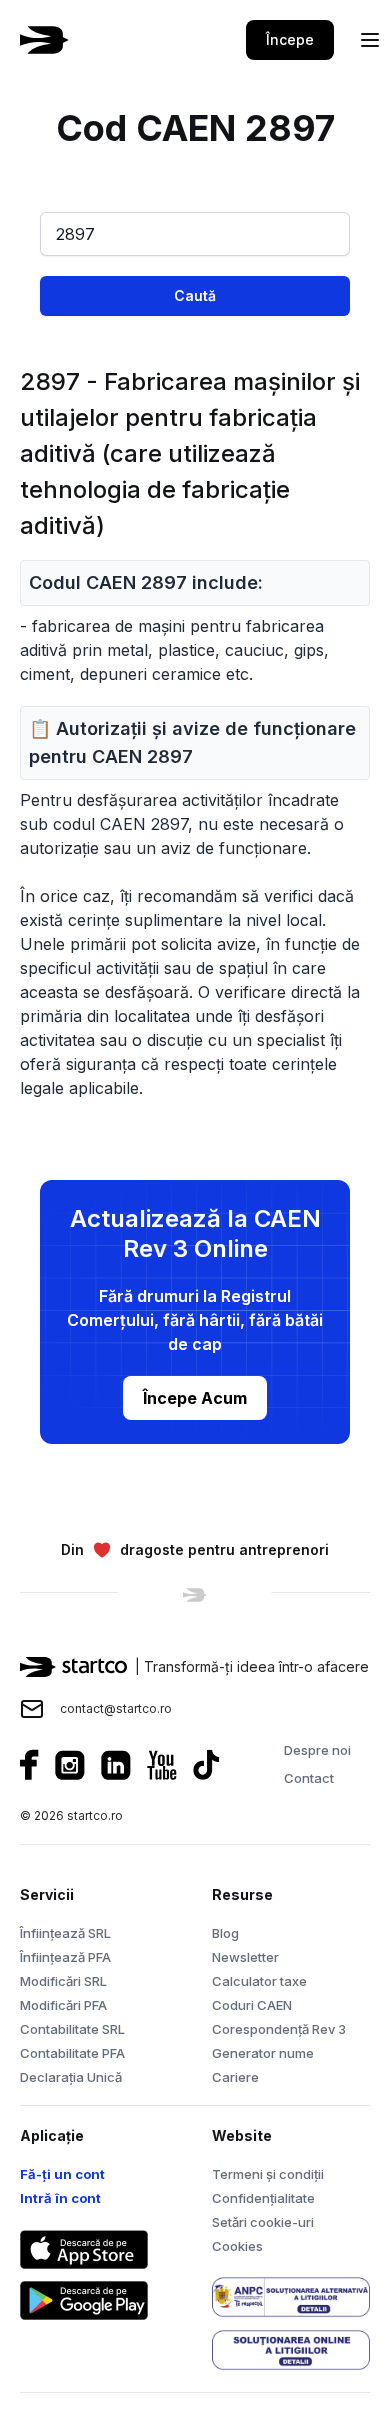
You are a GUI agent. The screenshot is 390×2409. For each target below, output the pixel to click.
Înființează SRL (65, 1933)
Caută (195, 295)
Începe (290, 39)
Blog (225, 1933)
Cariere (235, 2077)
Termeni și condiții (268, 2174)
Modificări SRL (63, 1981)
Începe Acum (195, 1398)
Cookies (237, 2246)
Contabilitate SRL (72, 2029)
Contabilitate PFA (72, 2053)
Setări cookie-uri (263, 2222)
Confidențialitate (263, 2198)
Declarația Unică (71, 2077)
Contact (309, 1778)
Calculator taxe (259, 1981)
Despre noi (317, 1750)
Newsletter (245, 1957)
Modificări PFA (63, 2005)
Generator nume (263, 2053)
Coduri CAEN (252, 2005)
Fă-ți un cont (62, 2174)
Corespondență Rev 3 (279, 2029)
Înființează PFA (65, 1957)
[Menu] (370, 40)
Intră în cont (60, 2198)
